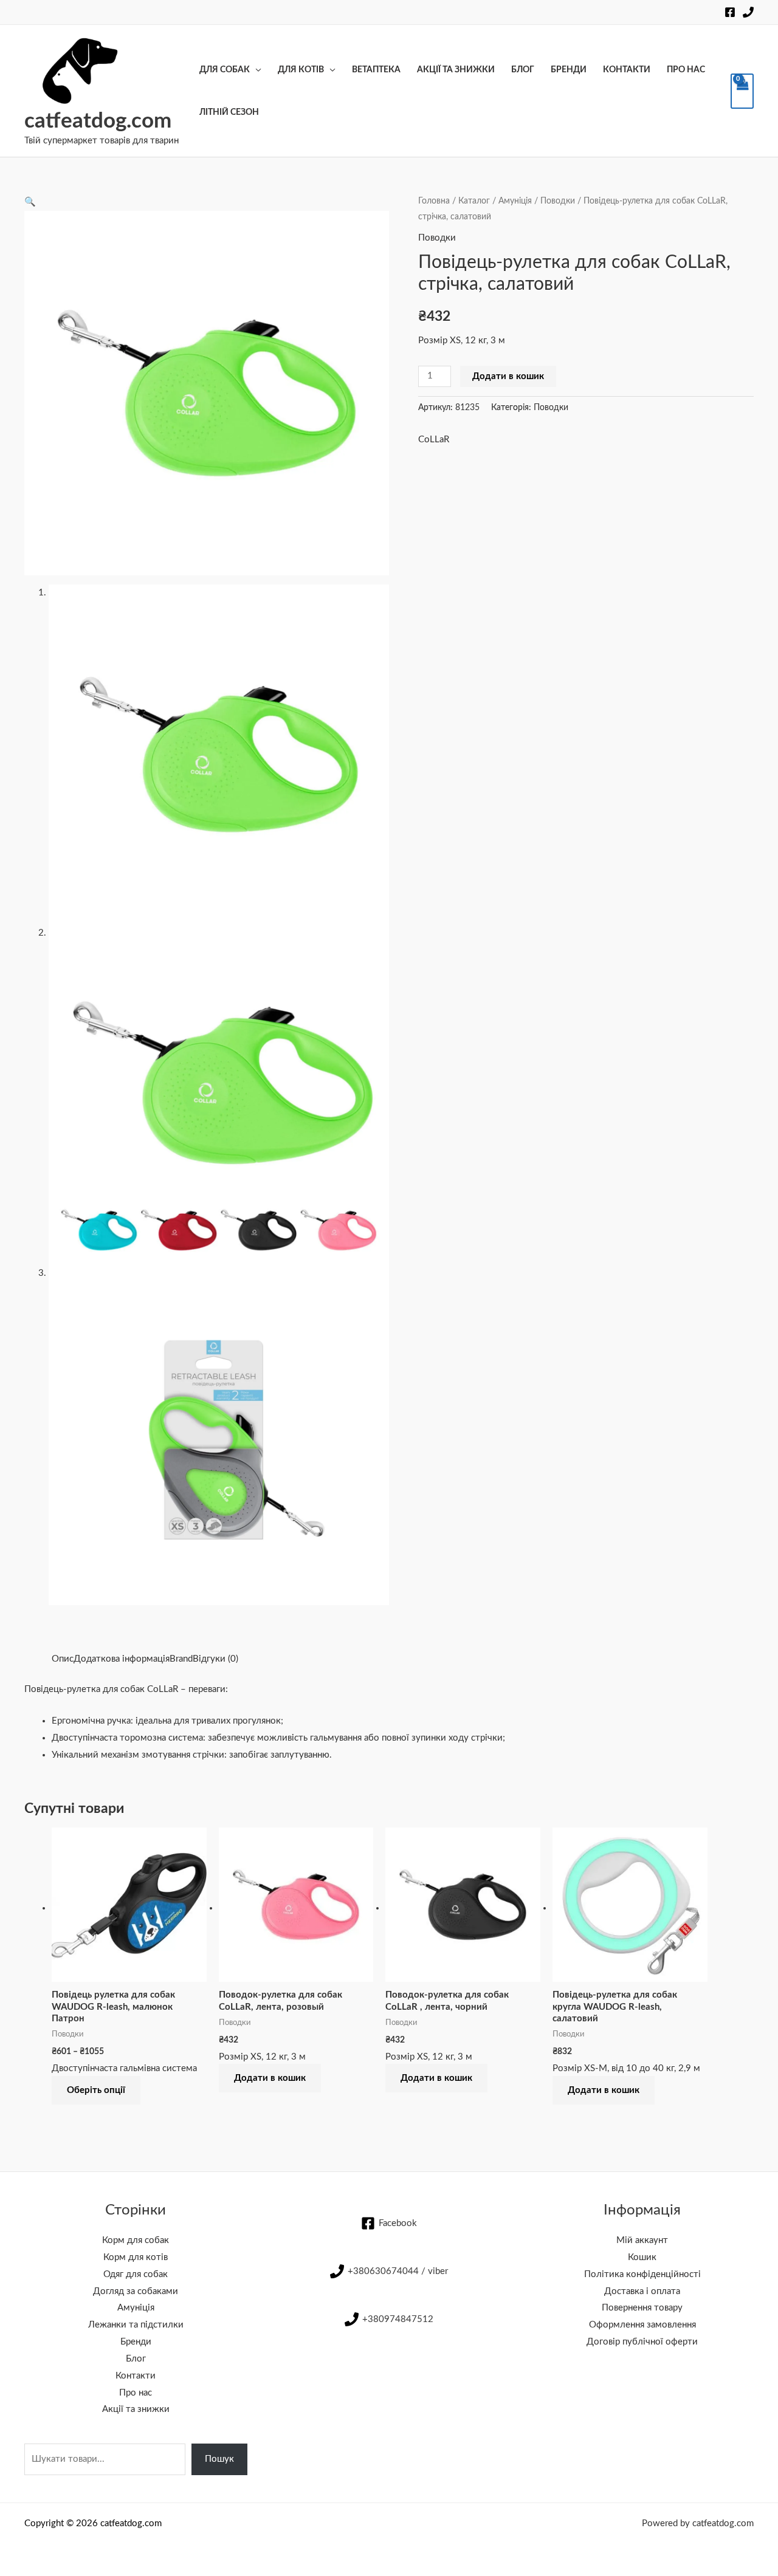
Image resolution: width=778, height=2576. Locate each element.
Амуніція (515, 201)
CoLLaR (434, 440)
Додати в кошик (508, 376)
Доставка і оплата (642, 2291)
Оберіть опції (96, 2090)
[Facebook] (730, 12)
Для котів (301, 70)
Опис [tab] (63, 1659)
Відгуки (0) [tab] (215, 1659)
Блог (523, 70)
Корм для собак (136, 2240)
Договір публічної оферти (642, 2342)
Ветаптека (376, 70)
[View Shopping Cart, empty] (742, 91)
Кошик (642, 2257)
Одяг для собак (136, 2274)
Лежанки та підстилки (136, 2325)
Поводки (558, 201)
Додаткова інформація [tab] (122, 1659)
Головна (434, 201)
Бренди (569, 70)
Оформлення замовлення (642, 2325)
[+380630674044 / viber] (748, 12)
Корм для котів (136, 2257)
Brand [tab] (181, 1659)
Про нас (686, 70)
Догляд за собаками (136, 2291)
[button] (30, 202)
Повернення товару (642, 2308)
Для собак (225, 70)
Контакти (627, 70)
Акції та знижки (456, 70)
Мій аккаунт (642, 2240)
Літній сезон (229, 112)
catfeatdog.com (98, 121)
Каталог (474, 201)
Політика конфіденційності (642, 2274)
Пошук (219, 2459)
